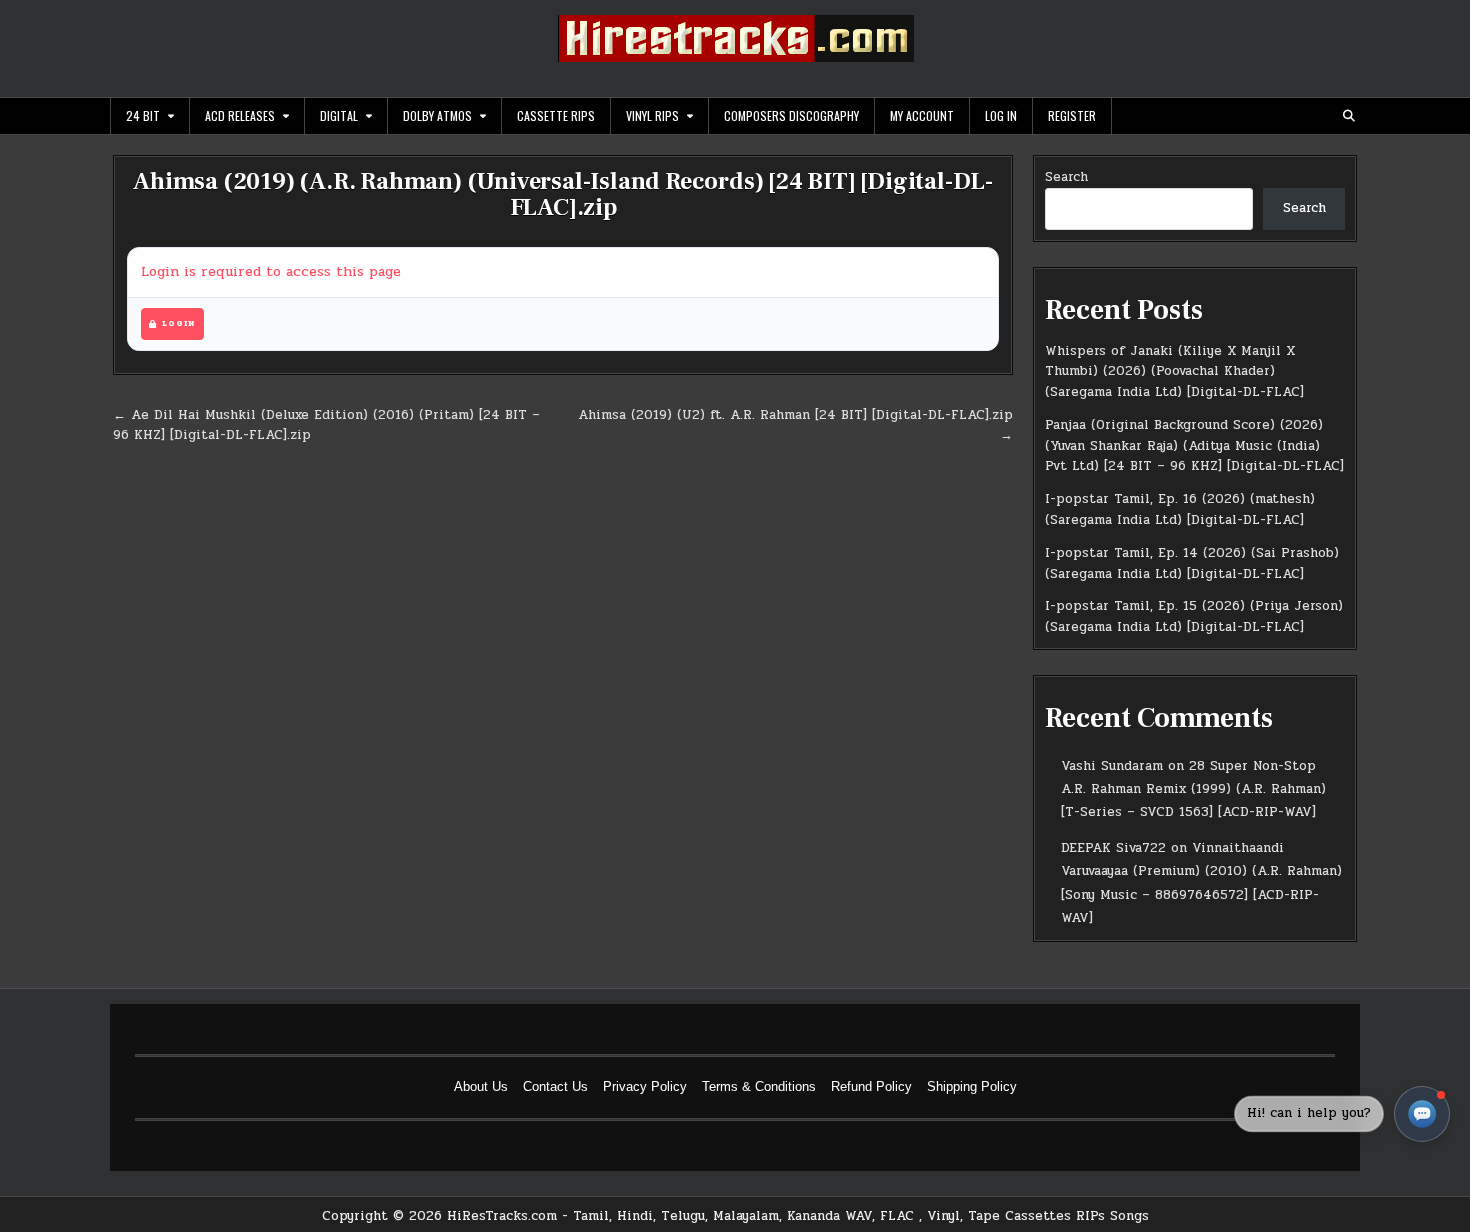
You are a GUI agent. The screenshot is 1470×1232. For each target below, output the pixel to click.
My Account (922, 115)
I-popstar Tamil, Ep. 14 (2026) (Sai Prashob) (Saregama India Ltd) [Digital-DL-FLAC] (1192, 563)
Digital (339, 115)
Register (1072, 115)
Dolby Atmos (437, 115)
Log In (1001, 115)
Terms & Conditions (759, 1086)
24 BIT (143, 115)
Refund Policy (871, 1086)
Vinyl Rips (652, 115)
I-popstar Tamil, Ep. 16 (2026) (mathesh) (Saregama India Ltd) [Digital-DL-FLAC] (1180, 509)
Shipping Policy (972, 1086)
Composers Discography (791, 115)
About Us (481, 1086)
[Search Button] (1349, 116)
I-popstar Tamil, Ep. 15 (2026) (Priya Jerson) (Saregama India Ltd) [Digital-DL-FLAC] (1194, 616)
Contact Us (555, 1086)
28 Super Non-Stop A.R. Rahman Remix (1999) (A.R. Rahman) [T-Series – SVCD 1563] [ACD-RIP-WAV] (1193, 789)
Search (1066, 177)
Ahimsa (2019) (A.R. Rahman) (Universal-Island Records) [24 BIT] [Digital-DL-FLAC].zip (563, 194)
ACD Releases (240, 115)
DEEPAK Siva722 (1113, 848)
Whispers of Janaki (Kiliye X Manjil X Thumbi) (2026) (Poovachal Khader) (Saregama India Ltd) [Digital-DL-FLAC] (1174, 372)
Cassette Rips (556, 115)
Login (178, 323)
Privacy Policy (645, 1086)
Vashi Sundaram (1112, 766)
